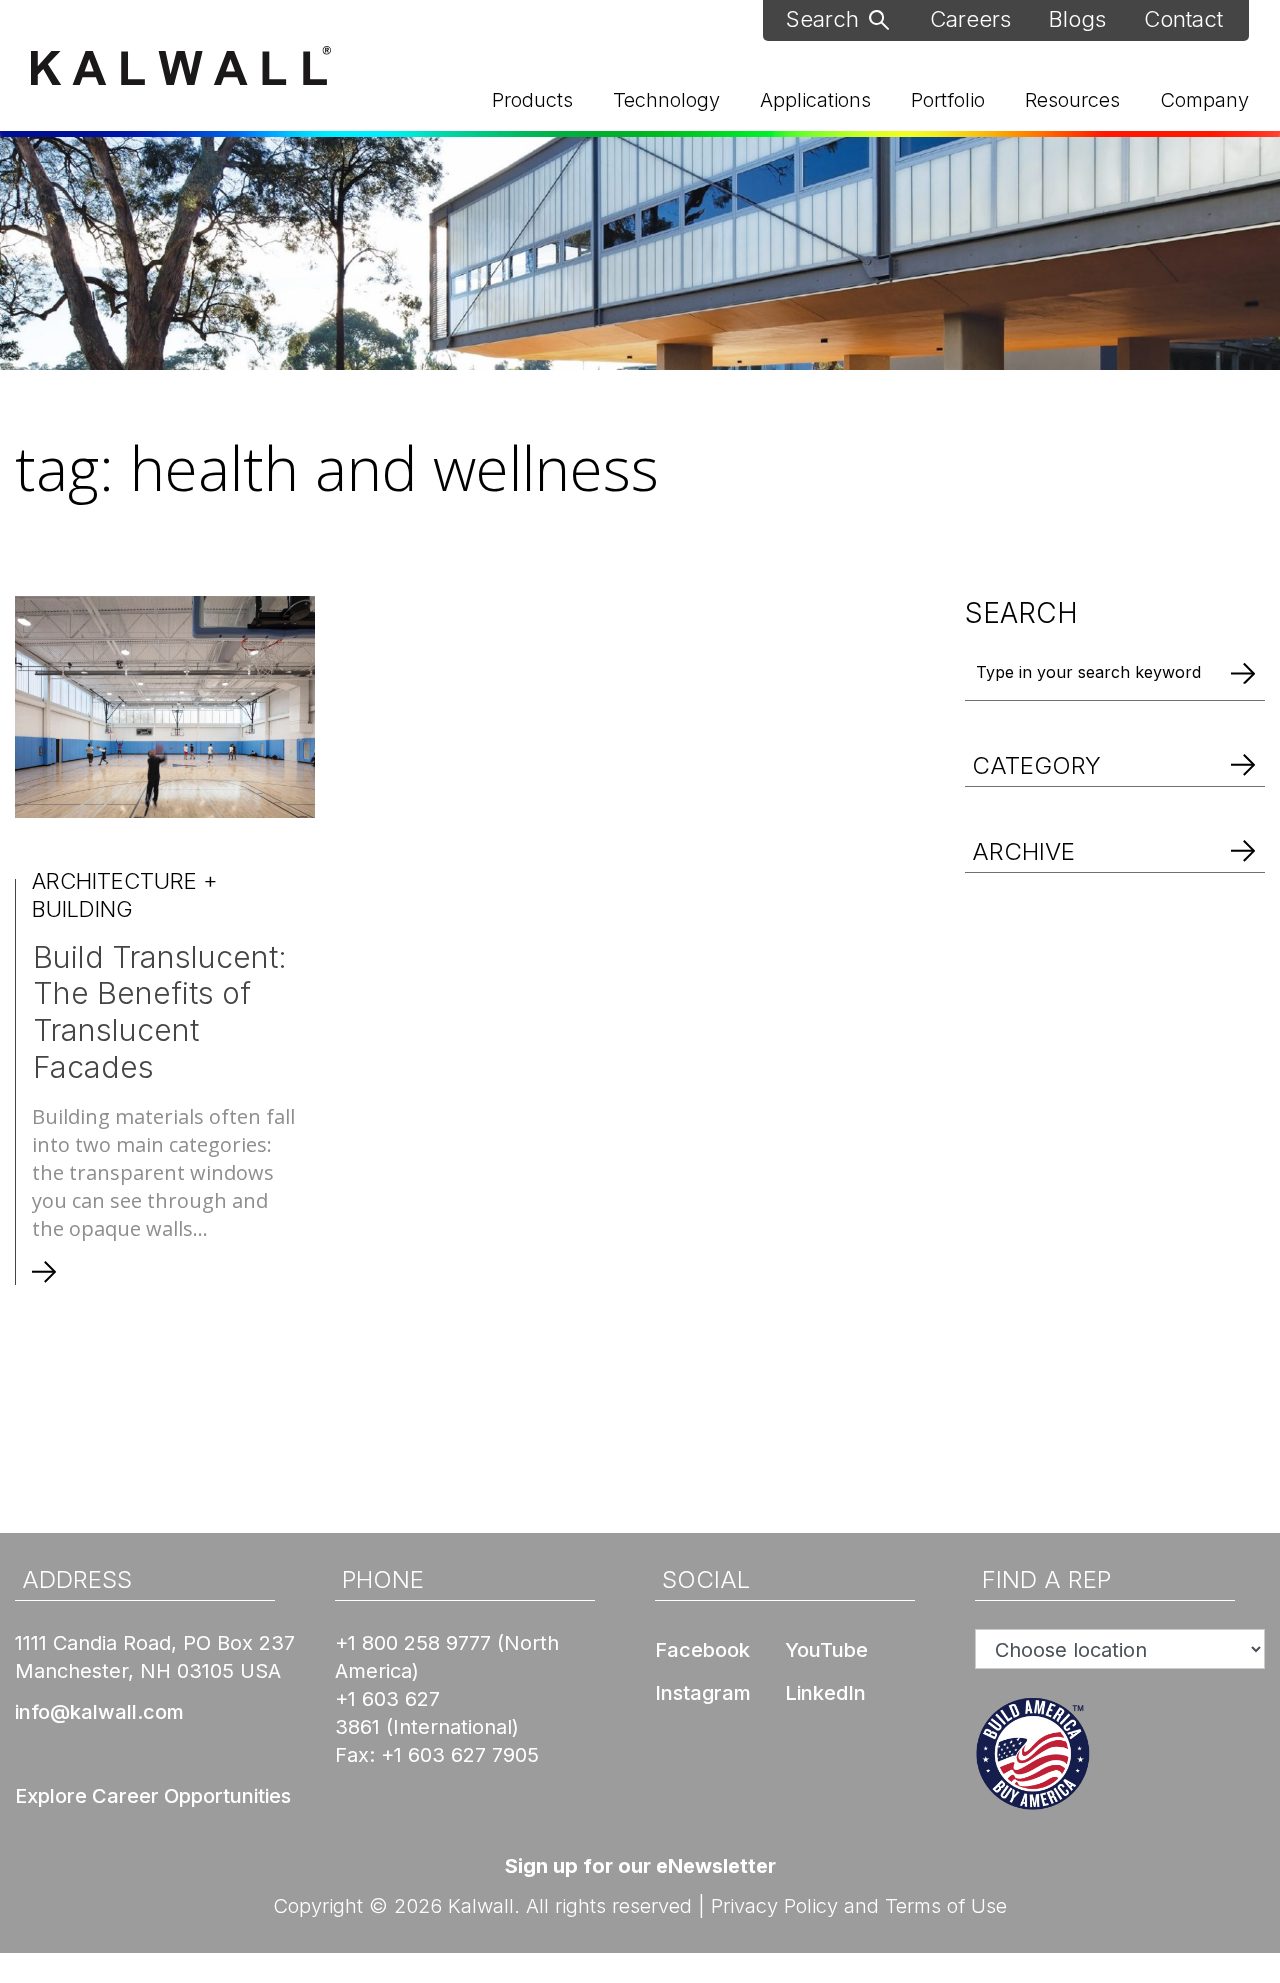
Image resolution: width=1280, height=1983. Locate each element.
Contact (1183, 19)
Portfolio (948, 100)
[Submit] (879, 18)
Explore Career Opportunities (153, 1796)
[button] (1115, 744)
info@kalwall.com (99, 1712)
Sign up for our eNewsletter (640, 1866)
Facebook (702, 1650)
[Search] (1243, 672)
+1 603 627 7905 (460, 1755)
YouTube (826, 1650)
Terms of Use (946, 1906)
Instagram (703, 1693)
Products (532, 100)
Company (1204, 100)
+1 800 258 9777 (413, 1643)
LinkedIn (825, 1693)
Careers (970, 19)
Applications (815, 100)
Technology (666, 100)
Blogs (1077, 19)
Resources (1072, 100)
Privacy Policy (774, 1906)
